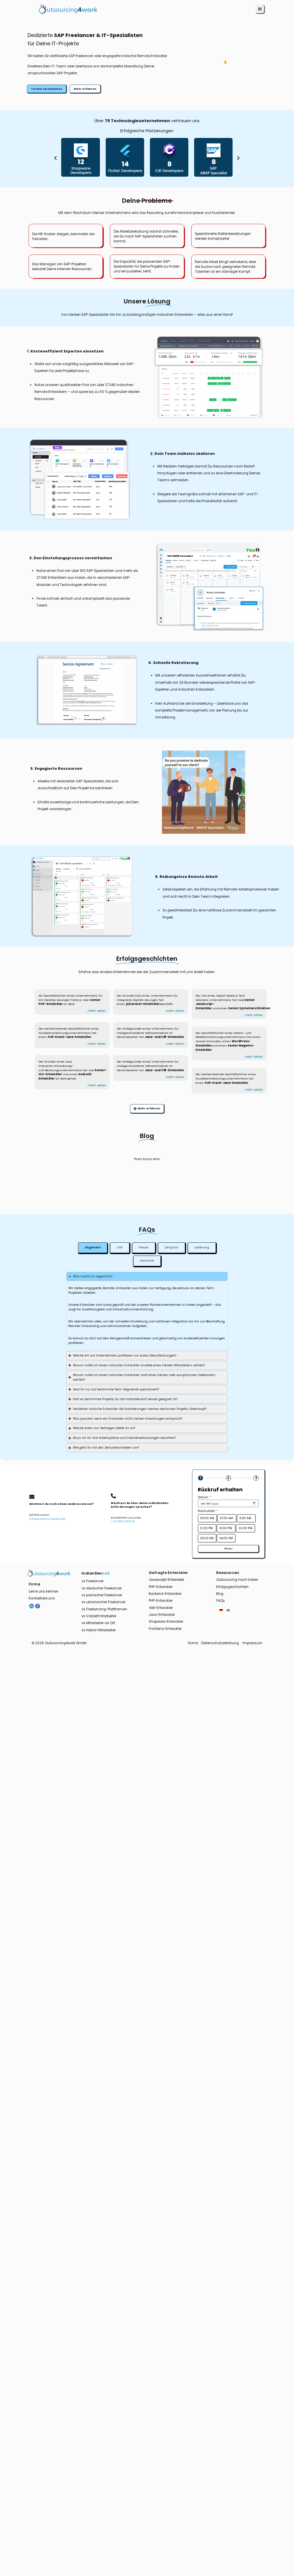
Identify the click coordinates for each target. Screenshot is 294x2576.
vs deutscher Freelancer (102, 1588)
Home (193, 1643)
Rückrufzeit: (208, 1511)
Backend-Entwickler (165, 1594)
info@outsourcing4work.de (47, 1519)
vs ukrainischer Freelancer (104, 1602)
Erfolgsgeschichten (232, 1587)
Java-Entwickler (162, 1615)
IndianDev (96, 1573)
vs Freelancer (93, 1581)
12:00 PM (207, 1528)
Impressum (253, 1643)
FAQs (220, 1601)
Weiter (228, 1549)
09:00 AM (207, 1518)
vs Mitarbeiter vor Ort (98, 1623)
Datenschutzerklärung (220, 1643)
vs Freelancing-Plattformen (104, 1609)
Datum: (204, 1497)
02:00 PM (245, 1528)
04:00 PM (226, 1538)
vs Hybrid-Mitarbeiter (99, 1630)
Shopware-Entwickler (166, 1622)
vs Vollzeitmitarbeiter (99, 1616)
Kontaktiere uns (42, 1598)
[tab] (93, 1248)
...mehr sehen (96, 1011)
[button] (260, 9)
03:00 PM (207, 1538)
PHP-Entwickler (161, 1587)
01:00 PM (226, 1528)
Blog (220, 1594)
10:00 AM (227, 1518)
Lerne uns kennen (44, 1591)
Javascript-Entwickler (166, 1580)
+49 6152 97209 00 (123, 1521)
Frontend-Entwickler (165, 1629)
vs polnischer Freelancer (102, 1595)
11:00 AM (246, 1518)
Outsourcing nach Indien (237, 1580)
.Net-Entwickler (161, 1608)
